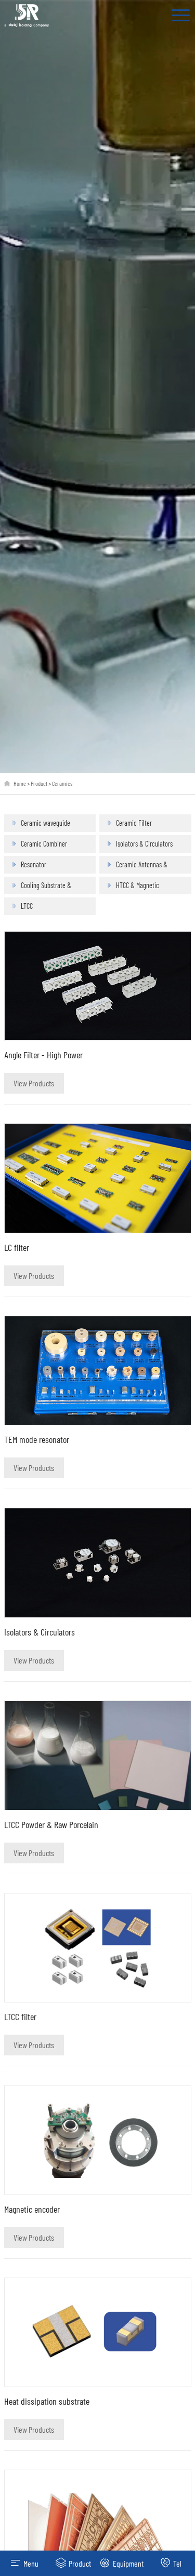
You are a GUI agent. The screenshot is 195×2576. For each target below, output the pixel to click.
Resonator (34, 864)
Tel (177, 2563)
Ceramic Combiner (44, 844)
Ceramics (62, 783)
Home (20, 783)
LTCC (27, 906)
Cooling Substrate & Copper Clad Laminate (49, 888)
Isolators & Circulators (144, 844)
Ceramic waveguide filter (45, 825)
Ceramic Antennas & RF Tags (142, 867)
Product (39, 783)
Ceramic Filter (134, 823)
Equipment (128, 2563)
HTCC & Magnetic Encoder (138, 888)
